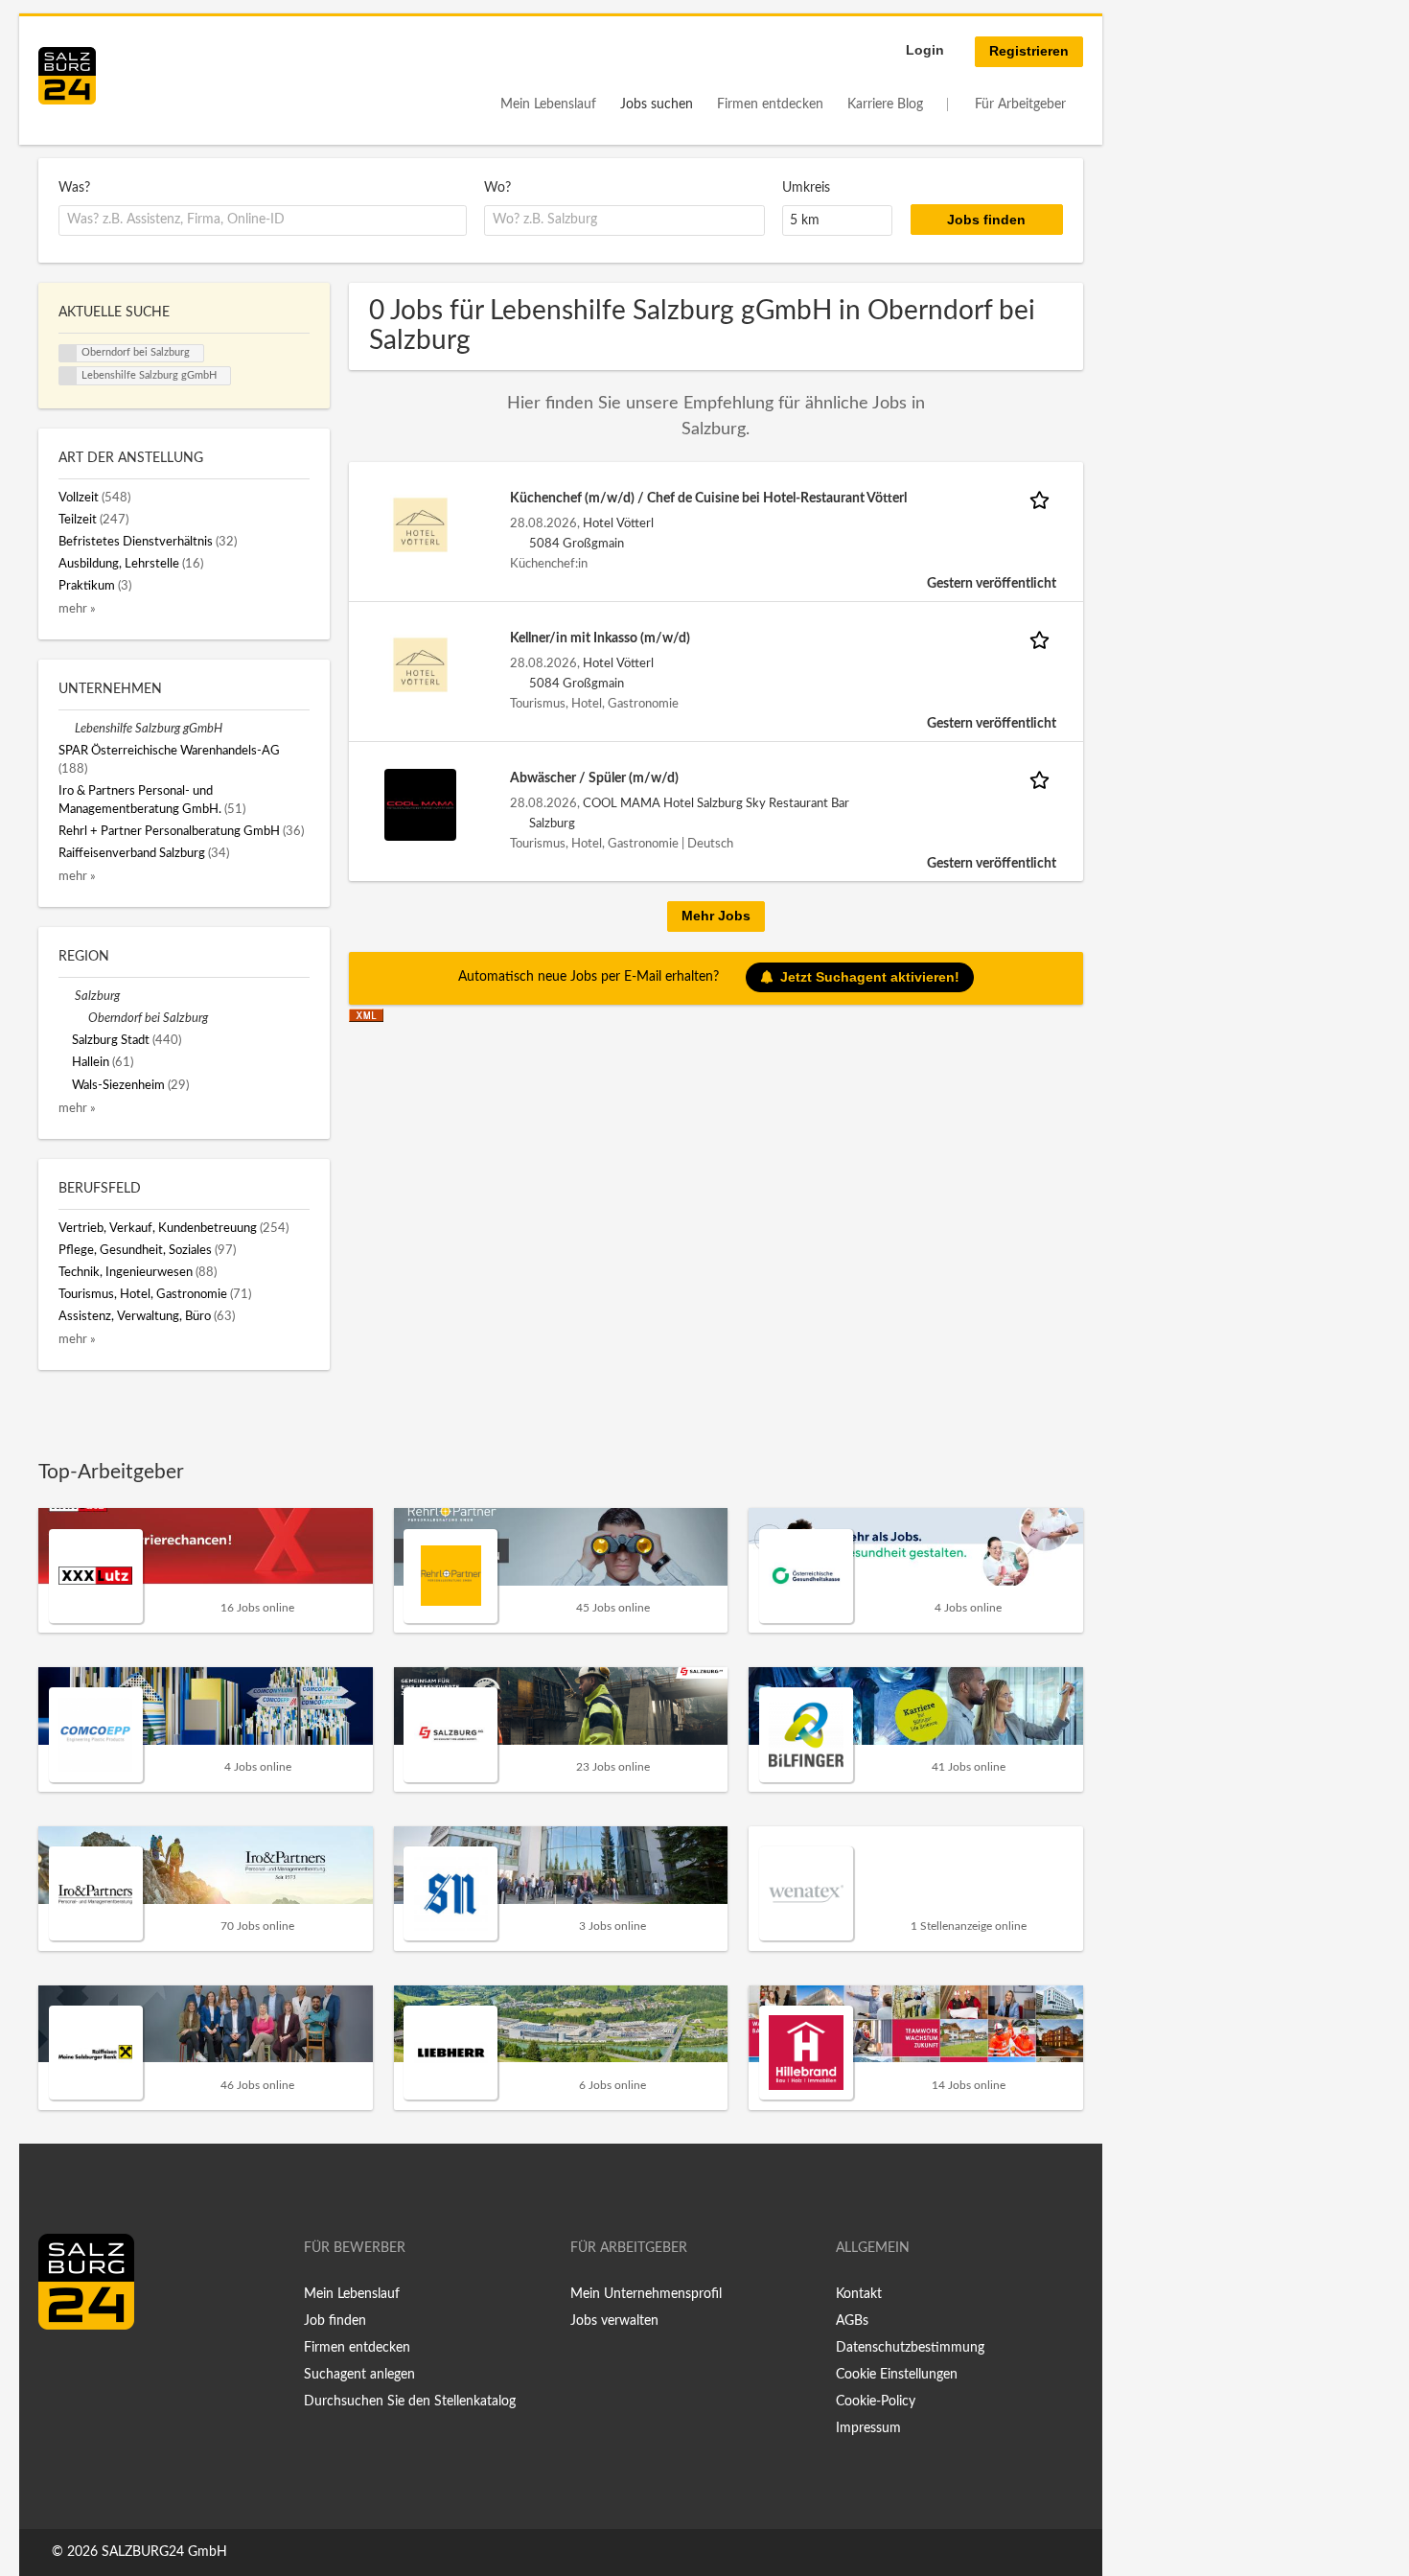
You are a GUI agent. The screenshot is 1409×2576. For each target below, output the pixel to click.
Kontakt (859, 2294)
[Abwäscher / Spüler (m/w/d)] (420, 804)
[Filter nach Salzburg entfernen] (67, 996)
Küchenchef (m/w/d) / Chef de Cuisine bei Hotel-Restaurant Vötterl (708, 499)
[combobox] (263, 220)
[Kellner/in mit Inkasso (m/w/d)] (420, 664)
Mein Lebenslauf (548, 104)
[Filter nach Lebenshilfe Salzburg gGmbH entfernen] (67, 729)
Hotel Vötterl (618, 523)
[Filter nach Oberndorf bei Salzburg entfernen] (80, 1018)
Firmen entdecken (770, 104)
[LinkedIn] (88, 2370)
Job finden (335, 2321)
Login (925, 50)
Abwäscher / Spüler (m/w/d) (594, 778)
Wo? (497, 188)
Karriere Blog (885, 104)
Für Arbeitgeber (1020, 104)
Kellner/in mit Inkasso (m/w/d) (600, 638)
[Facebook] (60, 2370)
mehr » (77, 609)
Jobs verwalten (614, 2321)
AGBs (852, 2321)
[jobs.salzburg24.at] (67, 76)
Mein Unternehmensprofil (646, 2294)
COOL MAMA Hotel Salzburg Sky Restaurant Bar (716, 803)
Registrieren (1029, 51)
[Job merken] (1043, 499)
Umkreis (806, 188)
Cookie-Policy (876, 2402)
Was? (74, 188)
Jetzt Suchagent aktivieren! (870, 977)
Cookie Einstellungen (897, 2375)
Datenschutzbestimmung (910, 2348)
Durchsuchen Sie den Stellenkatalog (410, 2402)
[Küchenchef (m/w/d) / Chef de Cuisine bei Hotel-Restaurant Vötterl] (420, 524)
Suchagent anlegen (359, 2375)
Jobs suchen (657, 104)
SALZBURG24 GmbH (164, 2552)
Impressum (868, 2428)
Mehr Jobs (716, 916)
